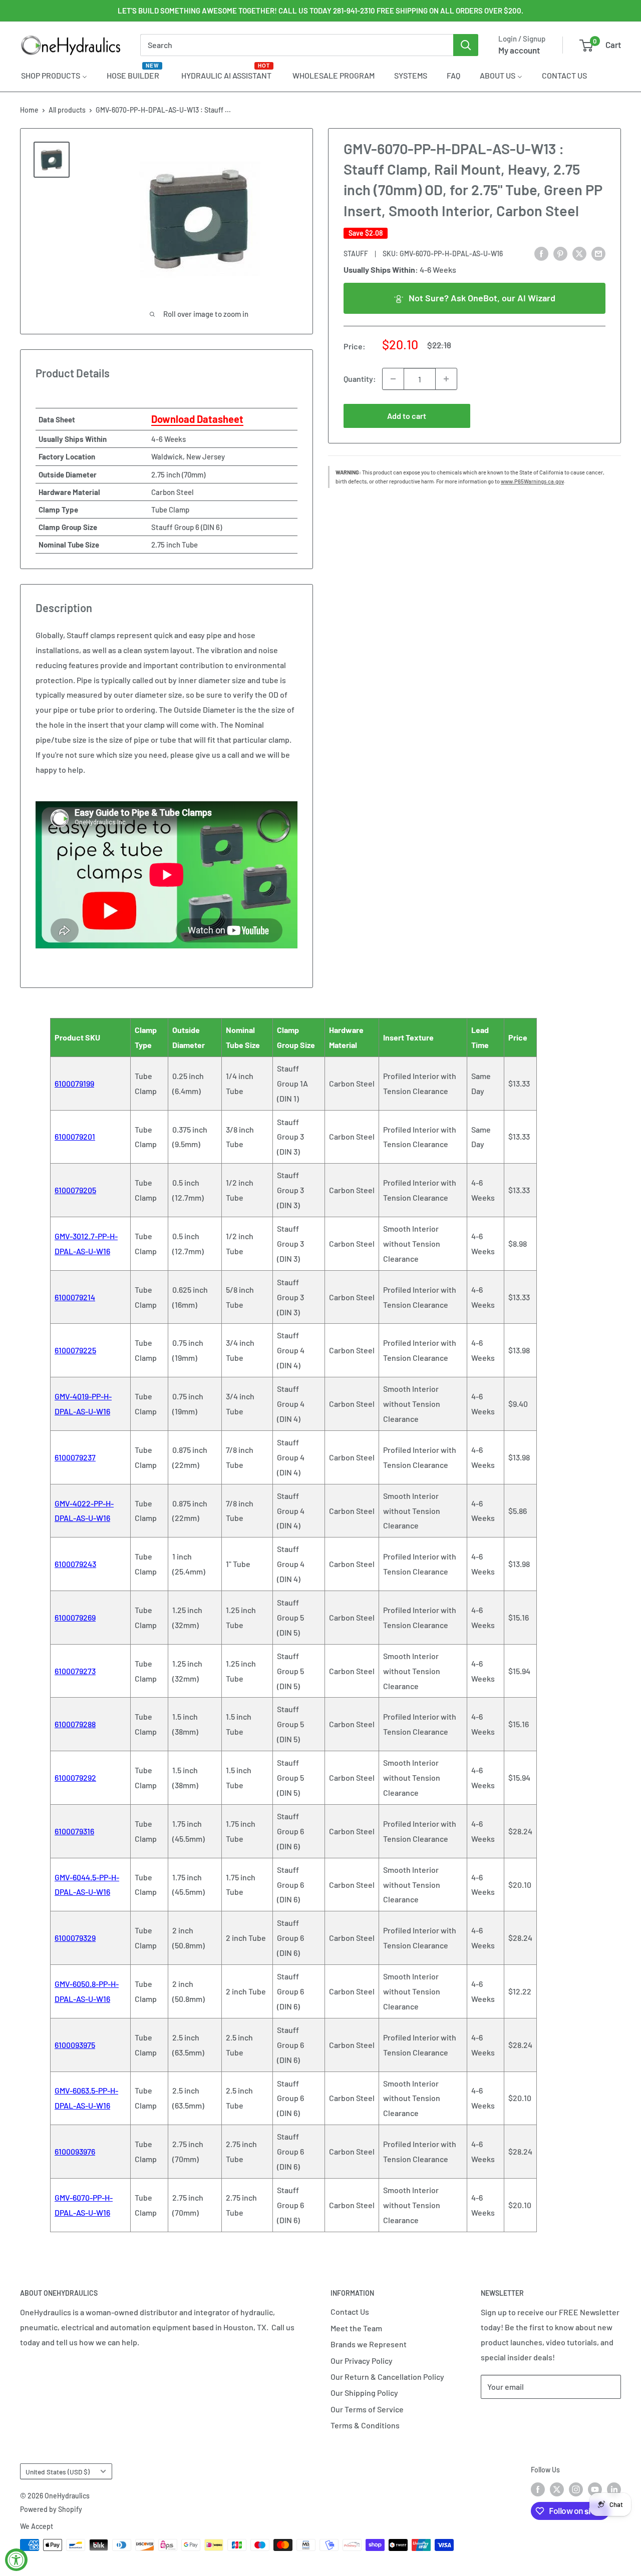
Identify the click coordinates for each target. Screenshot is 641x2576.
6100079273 (75, 1671)
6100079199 (74, 1083)
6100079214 (75, 1297)
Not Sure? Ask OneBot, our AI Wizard (482, 298)
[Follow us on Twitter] (557, 2489)
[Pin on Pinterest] (560, 253)
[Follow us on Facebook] (538, 2489)
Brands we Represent (369, 2344)
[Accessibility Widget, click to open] (16, 2560)
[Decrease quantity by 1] (393, 379)
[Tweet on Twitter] (579, 253)
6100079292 (75, 1777)
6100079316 (74, 1831)
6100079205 (75, 1190)
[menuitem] (54, 75)
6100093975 (75, 2045)
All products (67, 110)
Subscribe (514, 2417)
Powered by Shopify (51, 2509)
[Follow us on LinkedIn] (614, 2489)
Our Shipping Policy (364, 2393)
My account (519, 50)
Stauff (356, 254)
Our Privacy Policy (362, 2361)
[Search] (466, 45)
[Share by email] (598, 253)
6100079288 (75, 1724)
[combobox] (297, 45)
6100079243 (75, 1564)
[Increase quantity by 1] (446, 379)
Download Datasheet (197, 419)
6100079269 (75, 1617)
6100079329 (75, 1938)
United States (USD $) (58, 2472)
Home (29, 110)
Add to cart (407, 416)
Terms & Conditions (365, 2425)
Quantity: (360, 379)
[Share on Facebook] (541, 253)
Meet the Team (356, 2328)
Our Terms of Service (367, 2409)
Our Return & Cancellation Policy (387, 2377)
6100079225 (75, 1350)
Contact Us (350, 2311)
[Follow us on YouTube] (595, 2489)
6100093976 (75, 2151)
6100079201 (75, 1136)
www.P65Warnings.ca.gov (532, 481)
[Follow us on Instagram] (576, 2489)
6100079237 (75, 1457)
